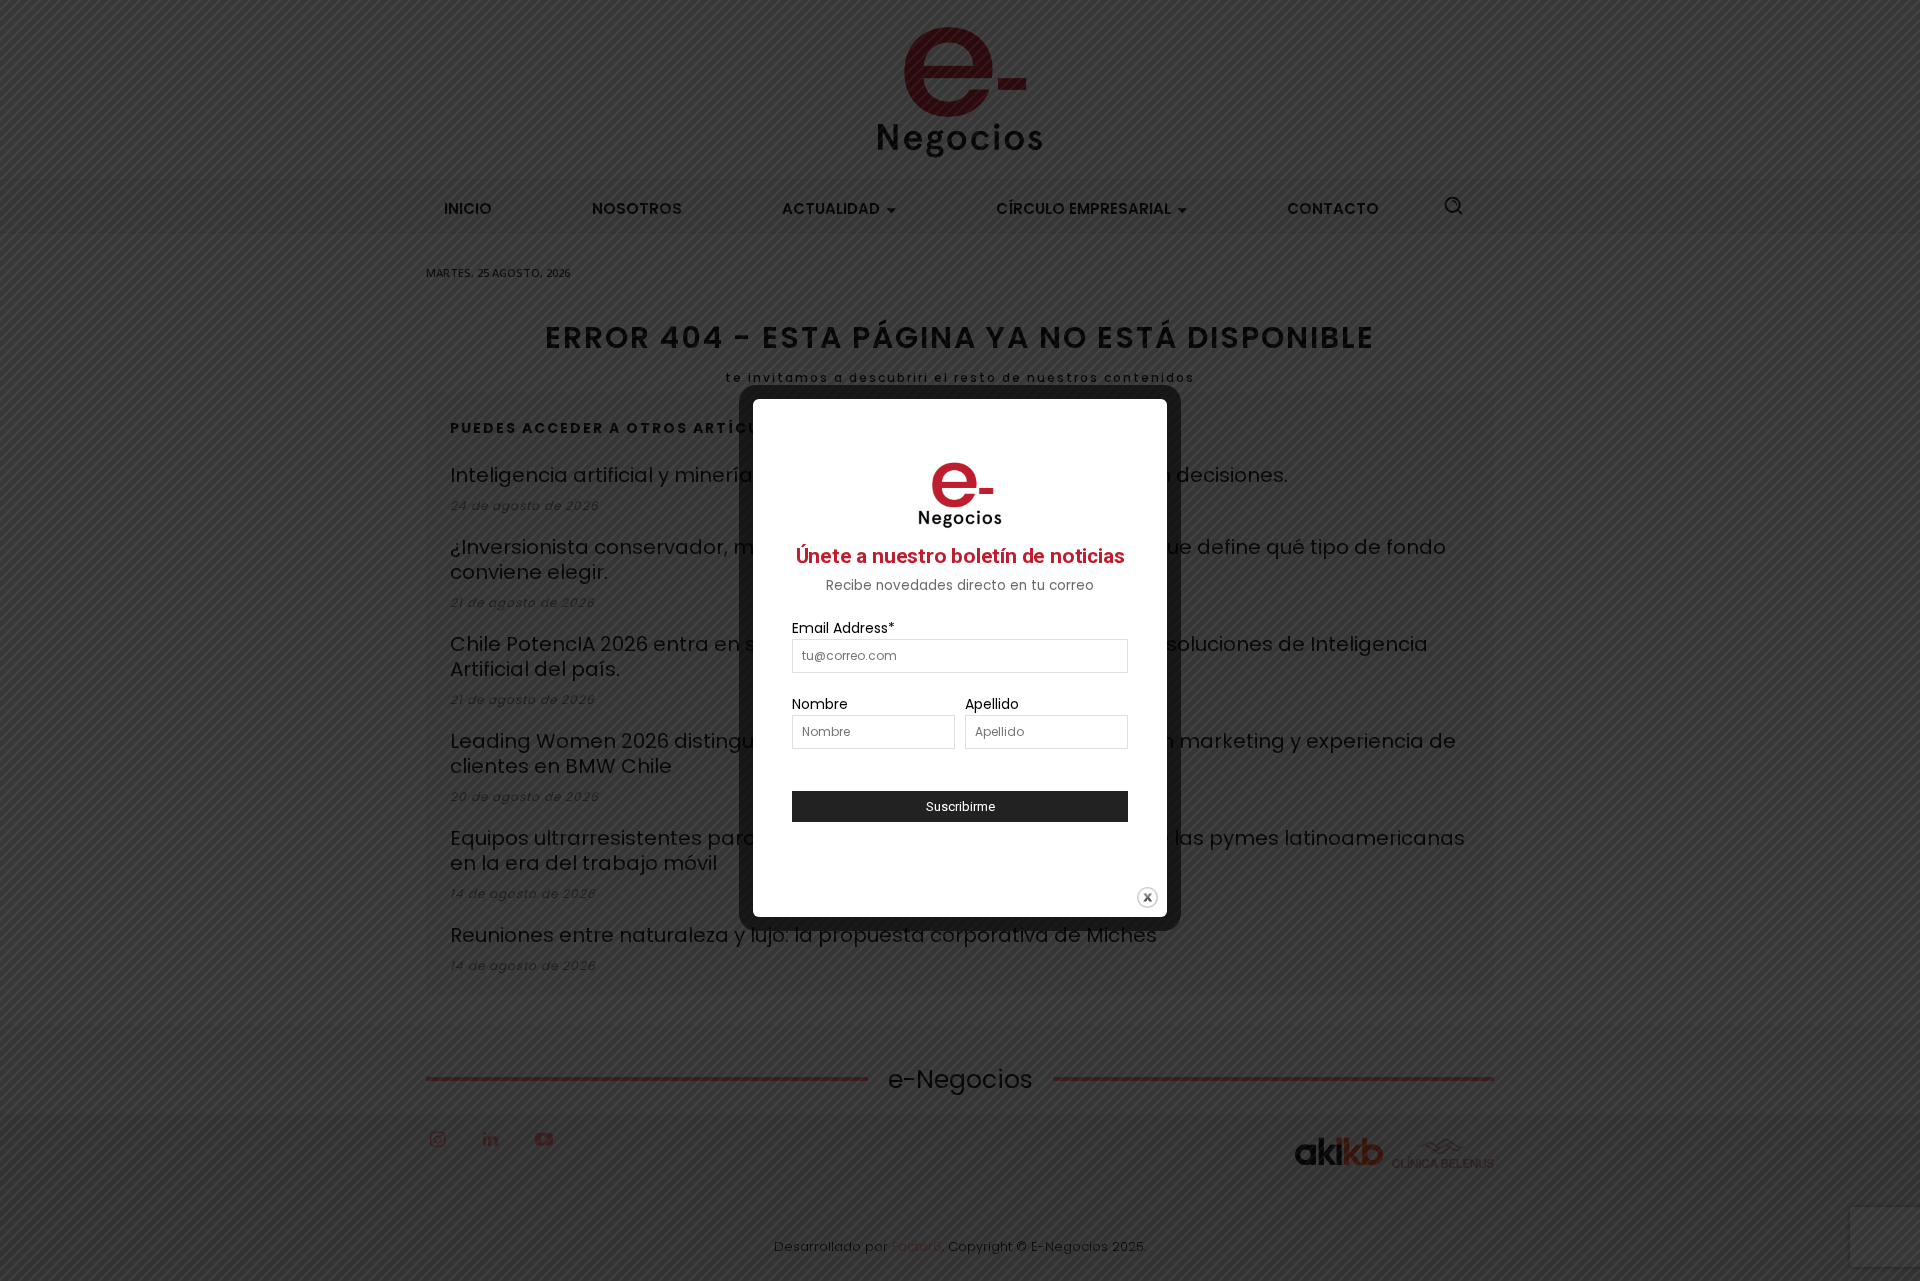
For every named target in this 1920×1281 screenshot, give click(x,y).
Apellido (992, 704)
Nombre (820, 704)
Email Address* (843, 628)
